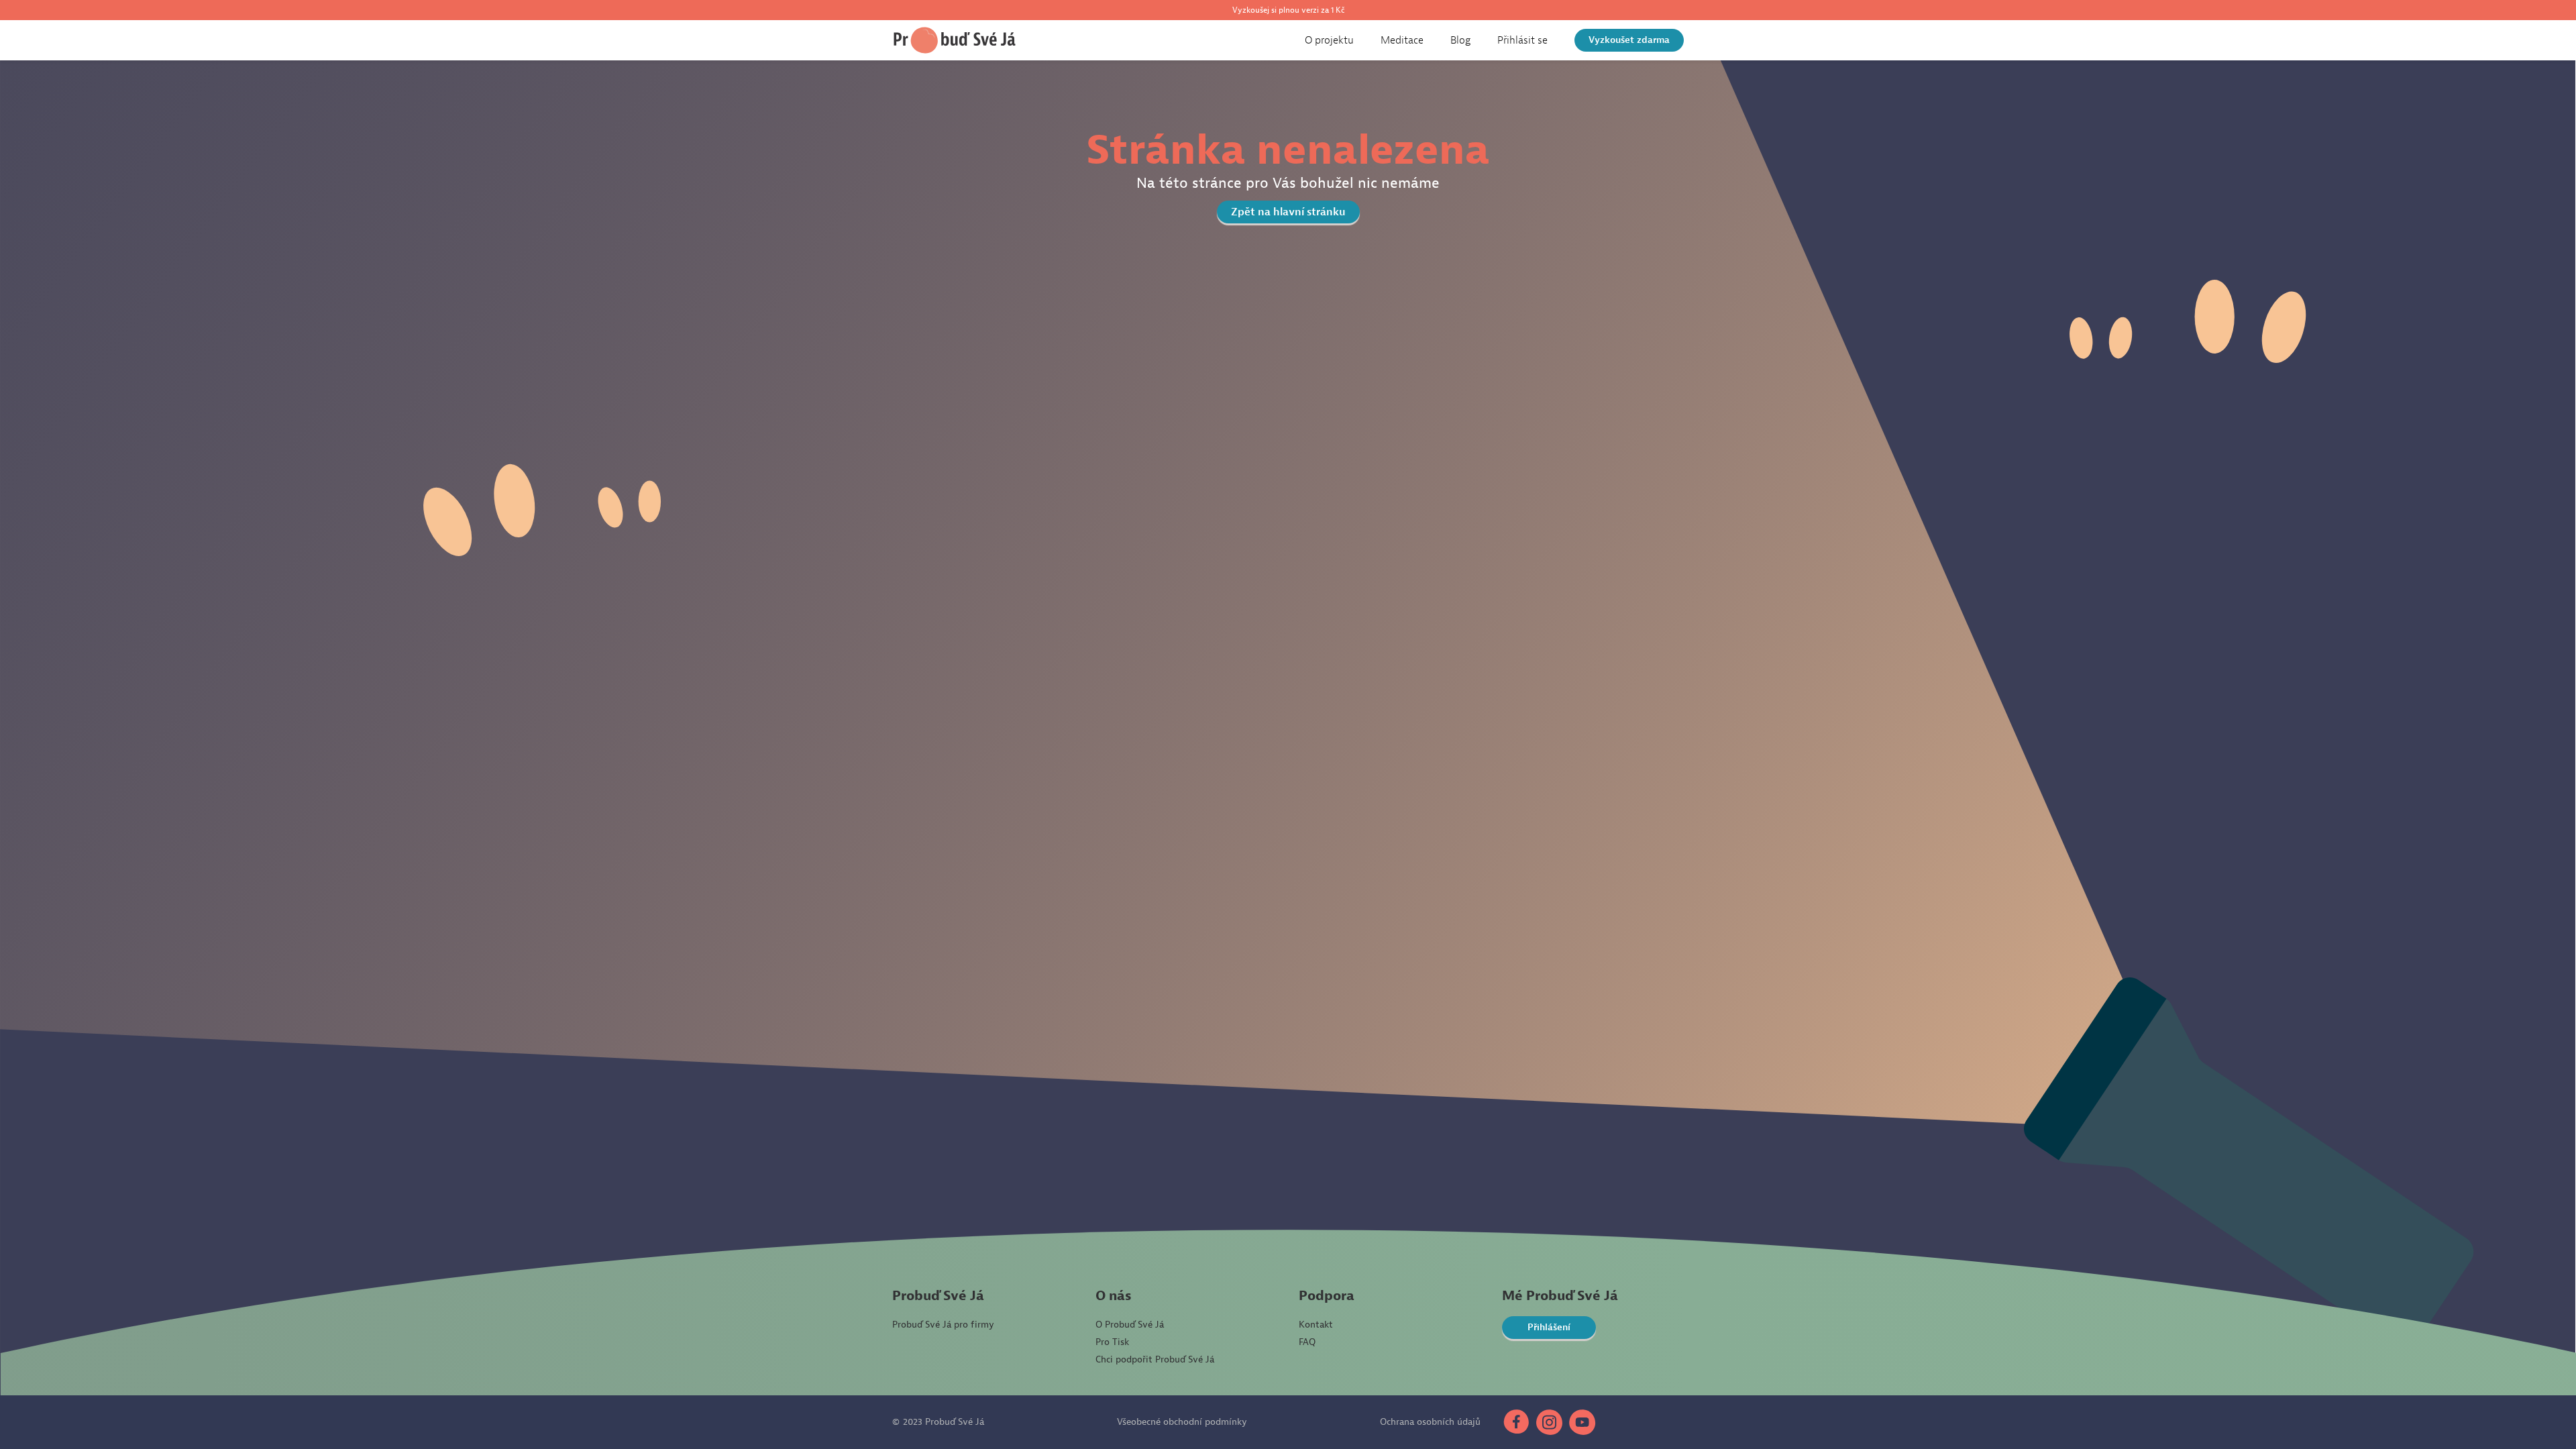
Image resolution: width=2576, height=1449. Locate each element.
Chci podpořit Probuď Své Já (1155, 1359)
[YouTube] (1582, 1422)
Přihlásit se (1522, 40)
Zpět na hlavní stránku (1288, 212)
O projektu (1329, 40)
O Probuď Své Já (1130, 1325)
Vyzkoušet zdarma (1629, 40)
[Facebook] (1515, 1422)
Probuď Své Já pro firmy (943, 1325)
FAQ (1307, 1342)
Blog (1460, 40)
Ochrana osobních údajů (1430, 1422)
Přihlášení (1549, 1327)
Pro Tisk (1112, 1342)
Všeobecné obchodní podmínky (1182, 1422)
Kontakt (1316, 1325)
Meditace (1402, 40)
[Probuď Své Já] (955, 40)
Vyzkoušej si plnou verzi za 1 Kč (1288, 10)
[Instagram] (1549, 1422)
